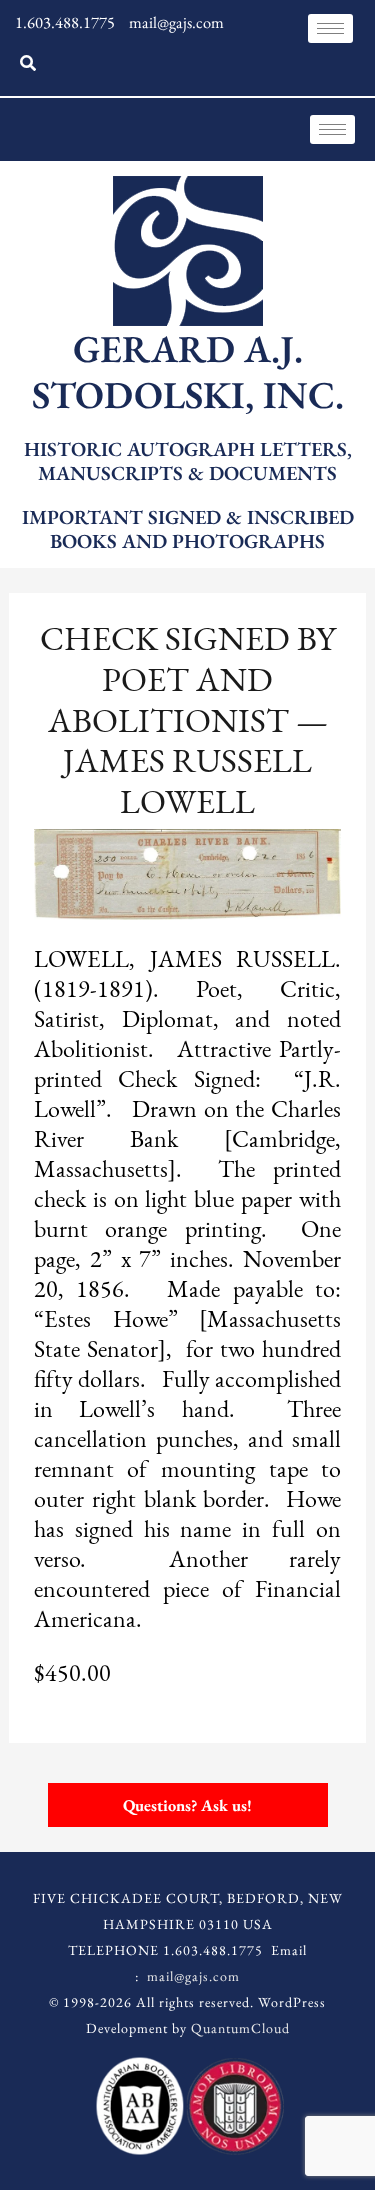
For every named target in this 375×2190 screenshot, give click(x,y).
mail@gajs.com (193, 1976)
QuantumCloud (240, 2028)
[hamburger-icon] (330, 28)
